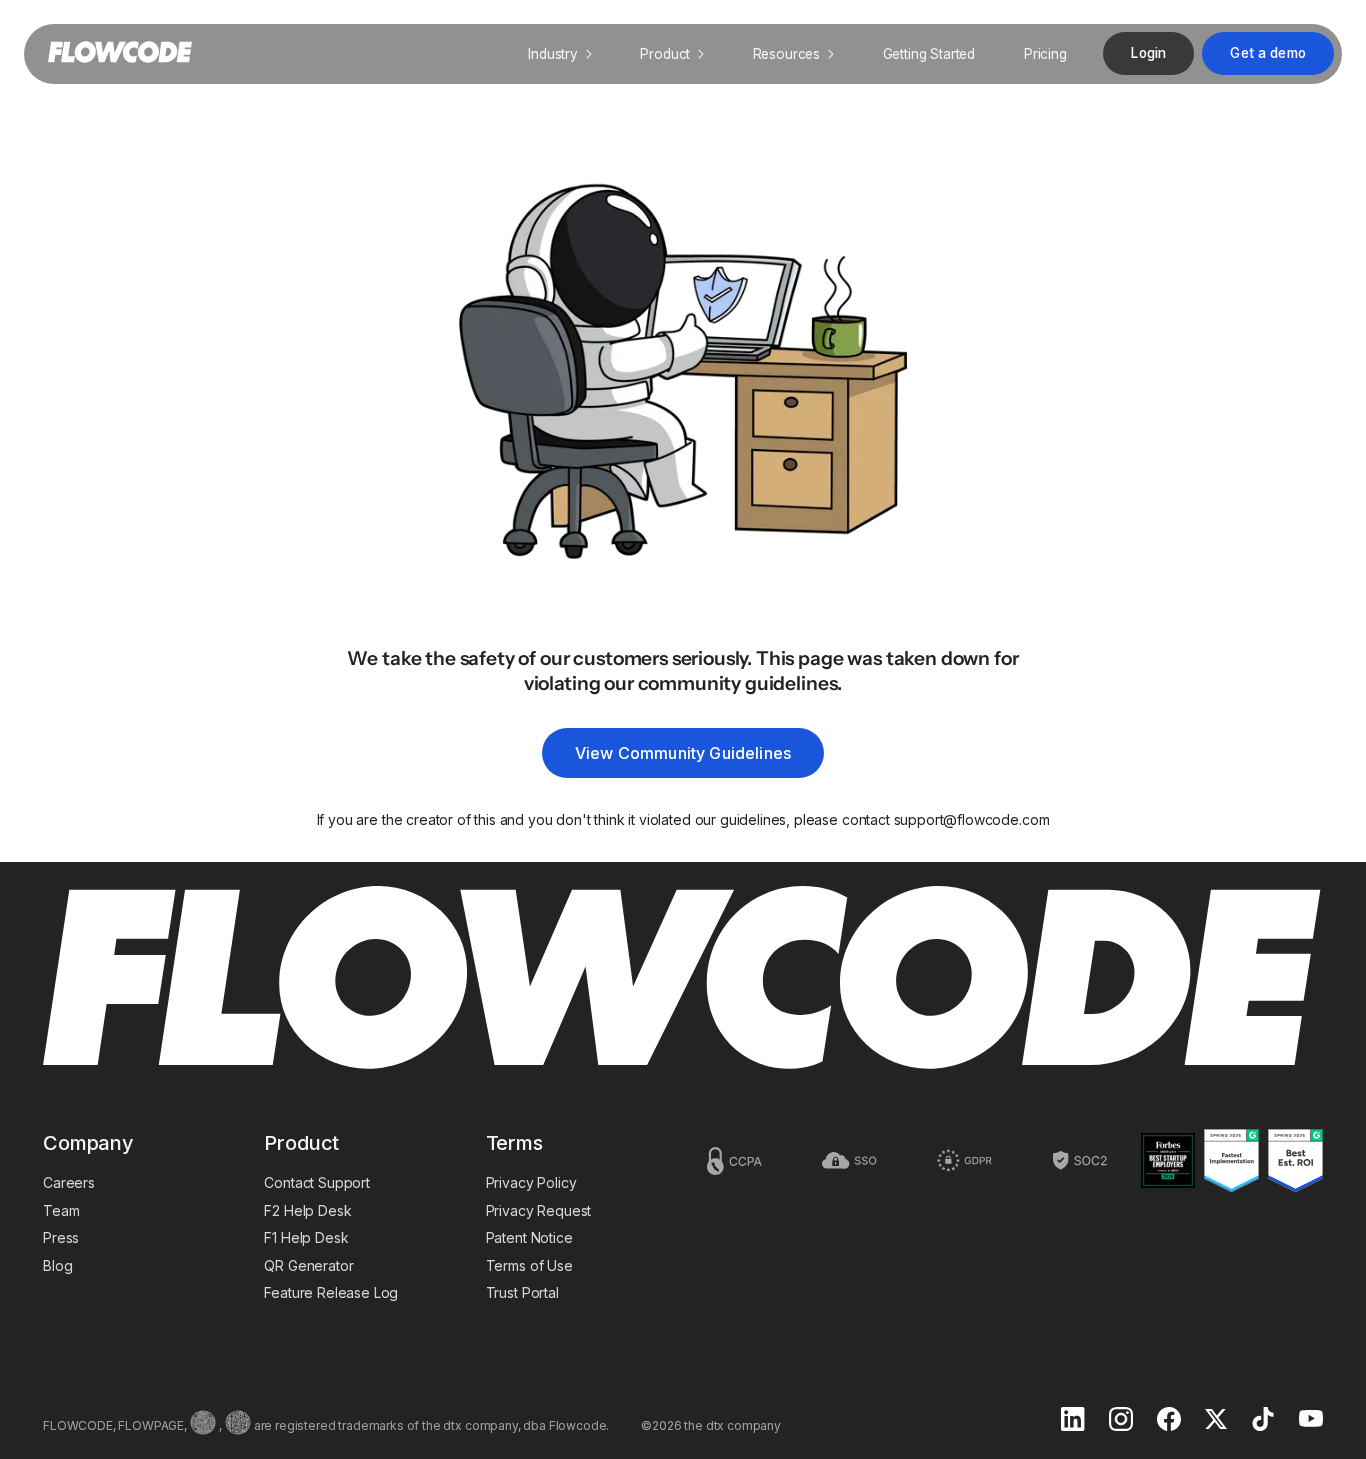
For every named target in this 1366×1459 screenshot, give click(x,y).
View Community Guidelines (683, 753)
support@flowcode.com (972, 819)
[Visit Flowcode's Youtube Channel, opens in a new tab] (1311, 1420)
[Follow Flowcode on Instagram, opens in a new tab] (1121, 1421)
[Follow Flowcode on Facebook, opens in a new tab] (1169, 1421)
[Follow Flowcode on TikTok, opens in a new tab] (1263, 1421)
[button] (560, 54)
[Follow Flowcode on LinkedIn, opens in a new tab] (1073, 1421)
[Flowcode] (683, 979)
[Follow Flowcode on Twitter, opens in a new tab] (1216, 1421)
